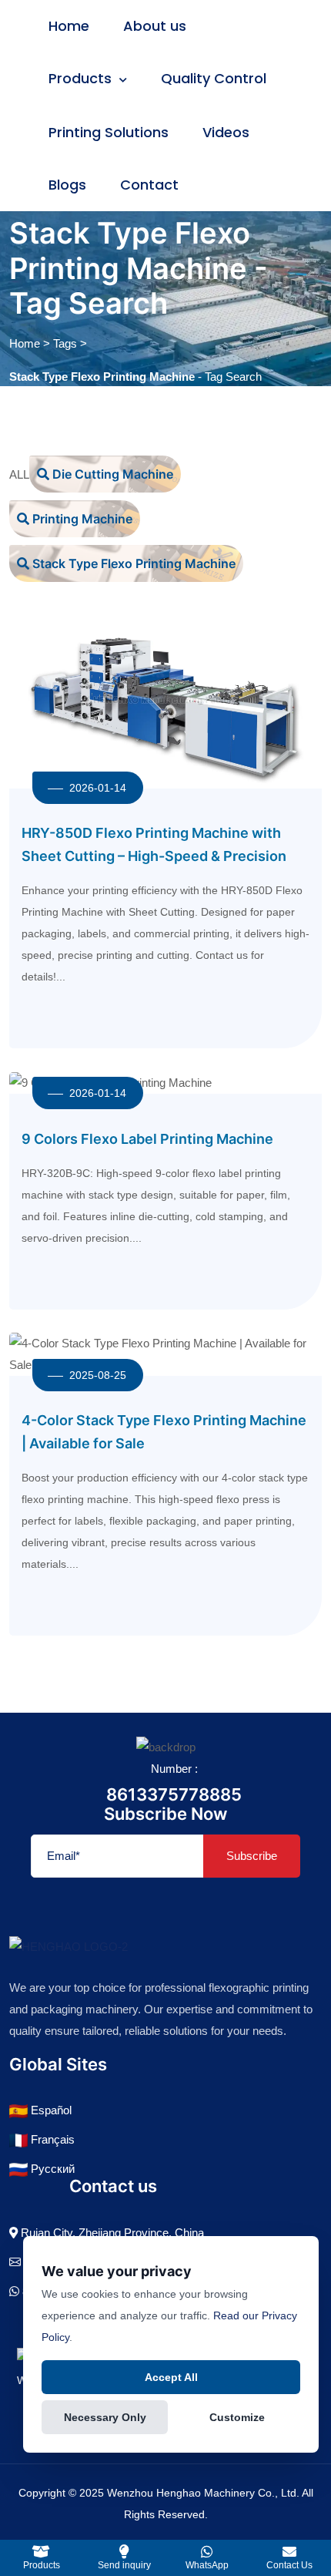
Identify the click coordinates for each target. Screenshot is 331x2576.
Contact (149, 185)
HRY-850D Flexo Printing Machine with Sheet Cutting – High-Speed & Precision (154, 844)
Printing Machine (81, 519)
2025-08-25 (98, 1375)
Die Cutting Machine (111, 474)
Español (50, 2110)
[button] (125, 2558)
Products (82, 78)
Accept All (171, 2377)
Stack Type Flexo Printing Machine (132, 563)
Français (51, 2139)
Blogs (67, 185)
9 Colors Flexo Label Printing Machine (147, 1139)
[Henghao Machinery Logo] (69, 1946)
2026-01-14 (98, 788)
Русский (51, 2169)
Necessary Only (105, 2417)
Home (69, 26)
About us (155, 26)
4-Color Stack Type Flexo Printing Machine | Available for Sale (164, 1432)
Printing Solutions (109, 132)
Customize (237, 2417)
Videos (226, 132)
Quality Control (214, 78)
